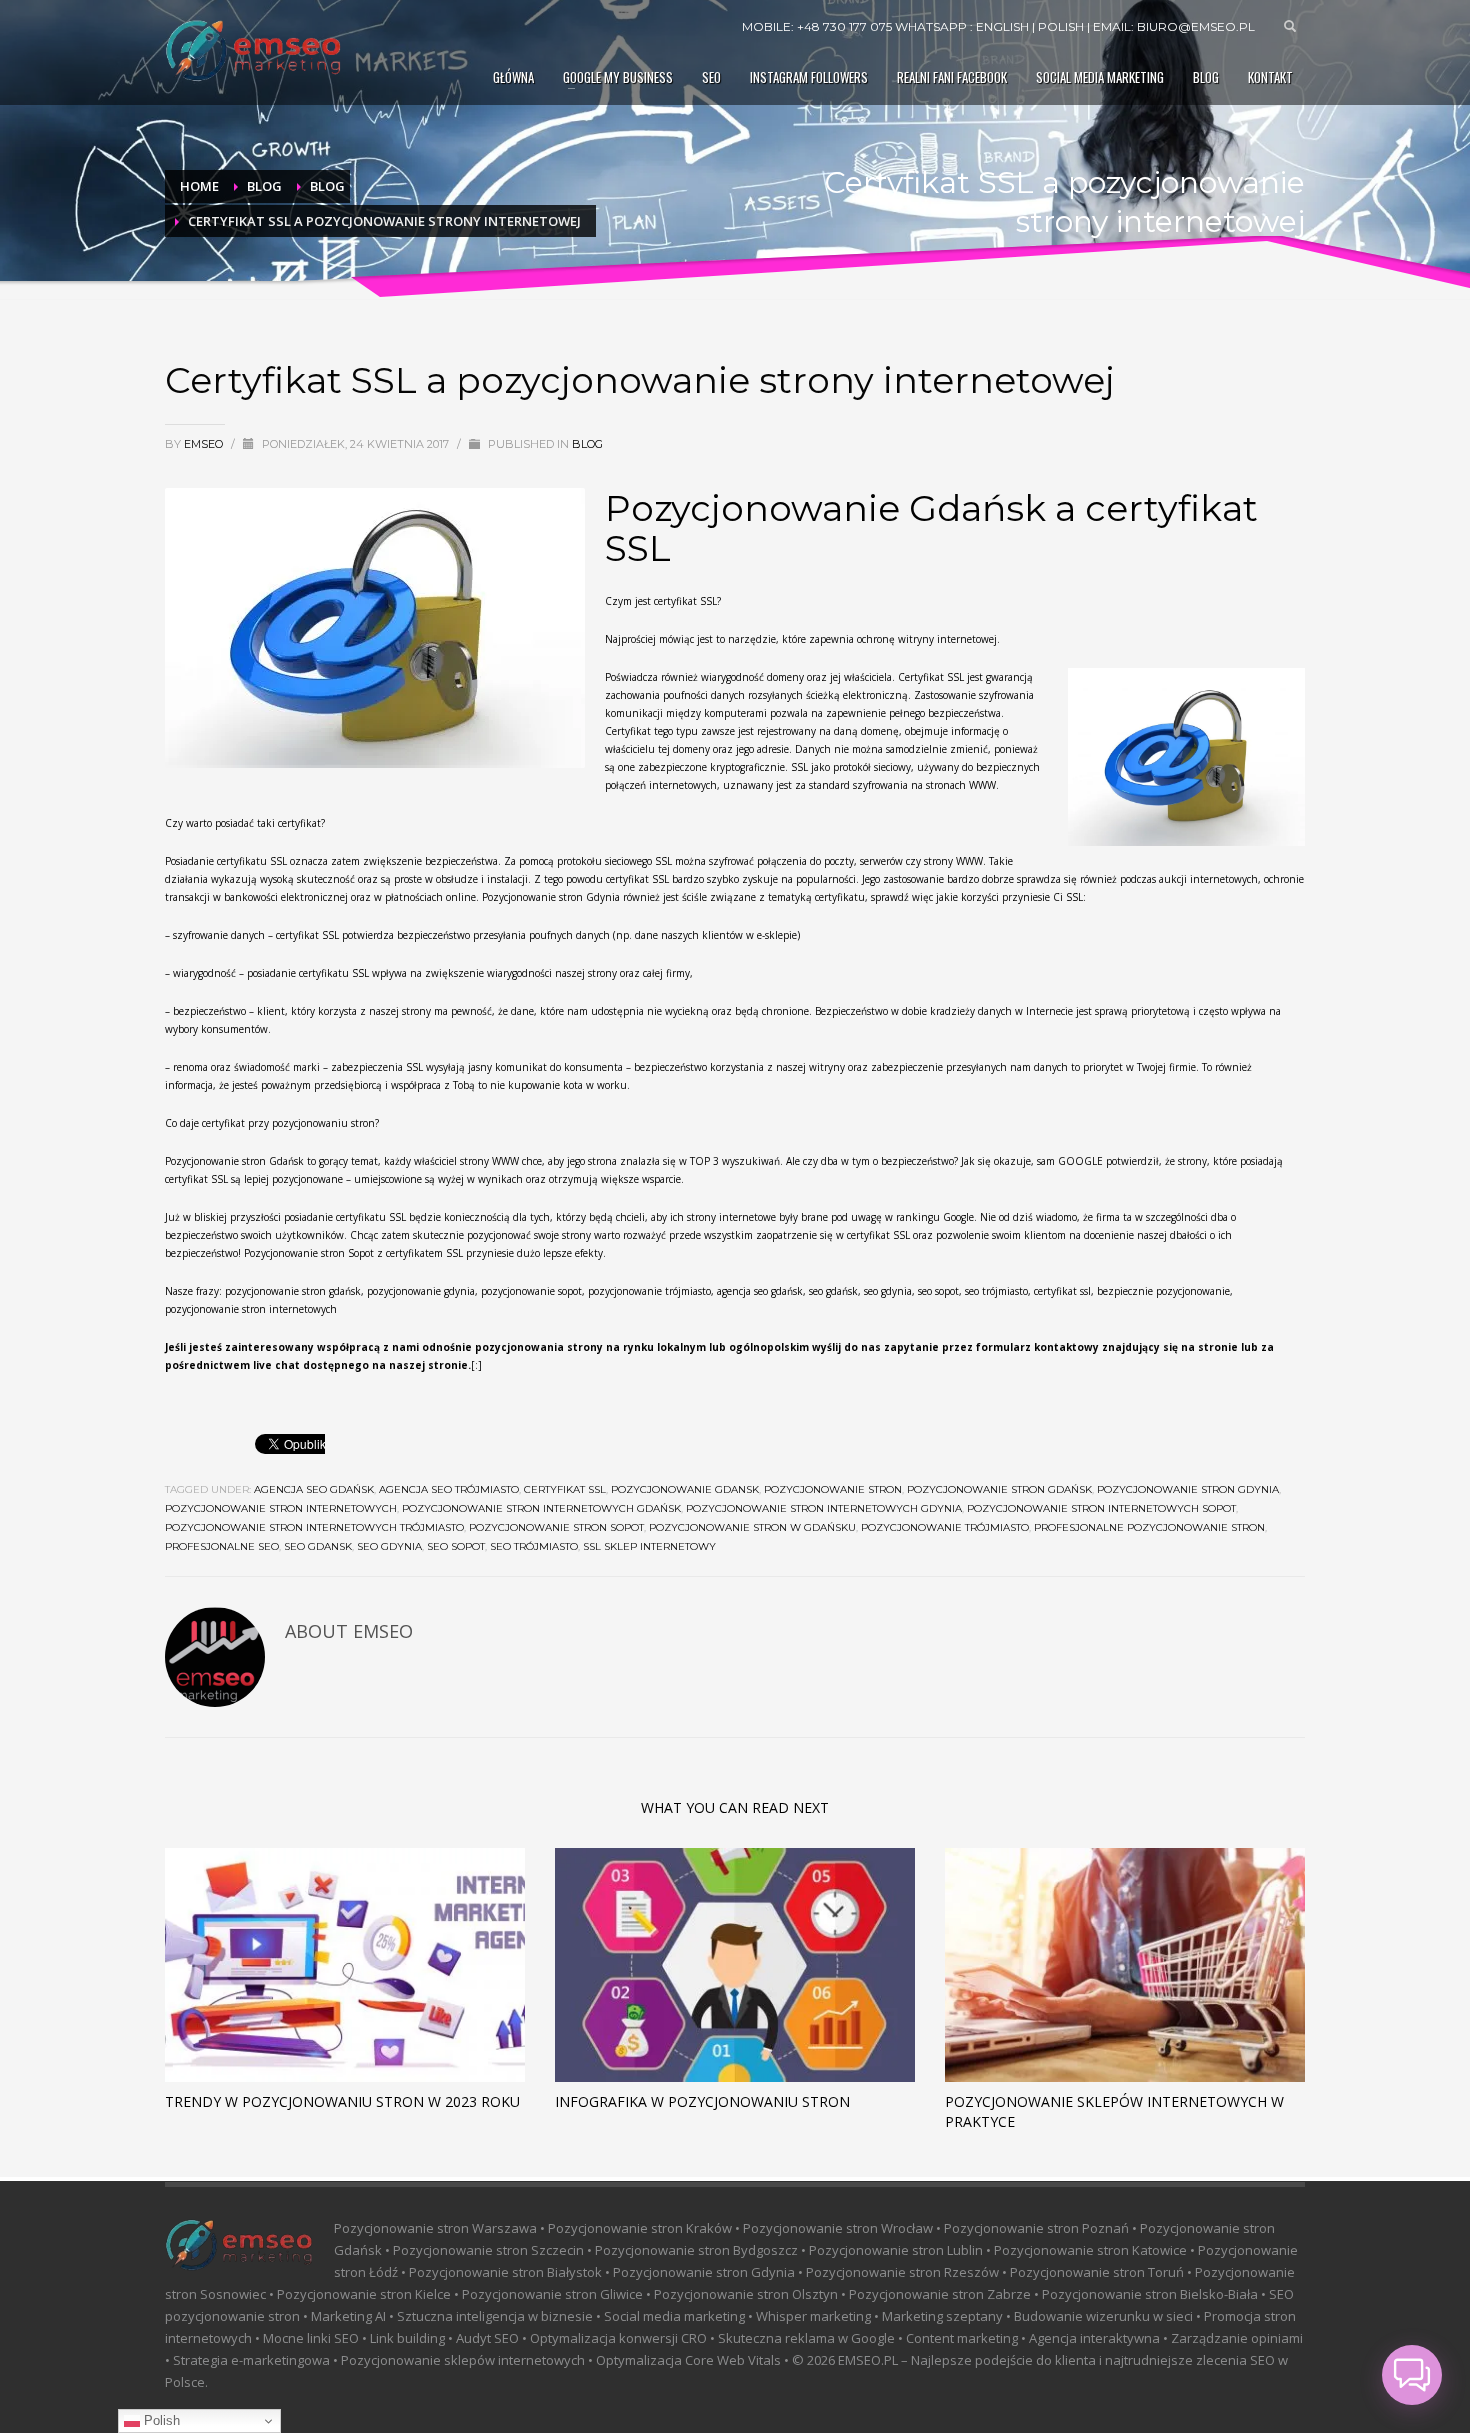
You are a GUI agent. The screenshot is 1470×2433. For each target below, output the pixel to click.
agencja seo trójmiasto (449, 1489)
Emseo (205, 444)
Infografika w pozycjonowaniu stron (702, 2101)
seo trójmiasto (534, 1546)
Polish (160, 2420)
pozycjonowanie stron (833, 1489)
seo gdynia (389, 1546)
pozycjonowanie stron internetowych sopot (1101, 1508)
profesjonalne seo (222, 1546)
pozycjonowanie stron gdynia (1188, 1489)
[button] (1412, 2375)
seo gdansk (318, 1546)
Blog (587, 444)
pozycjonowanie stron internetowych (281, 1508)
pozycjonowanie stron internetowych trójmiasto (314, 1527)
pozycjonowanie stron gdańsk (999, 1489)
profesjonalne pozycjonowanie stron (1149, 1527)
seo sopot (456, 1546)
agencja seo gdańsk (314, 1489)
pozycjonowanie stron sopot (556, 1527)
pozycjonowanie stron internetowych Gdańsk (541, 1508)
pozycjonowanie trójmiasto (945, 1527)
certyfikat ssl (565, 1489)
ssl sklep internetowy (649, 1546)
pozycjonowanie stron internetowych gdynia (824, 1508)
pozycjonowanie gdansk (685, 1489)
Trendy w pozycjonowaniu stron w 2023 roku (342, 2101)
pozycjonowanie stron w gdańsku (752, 1527)
